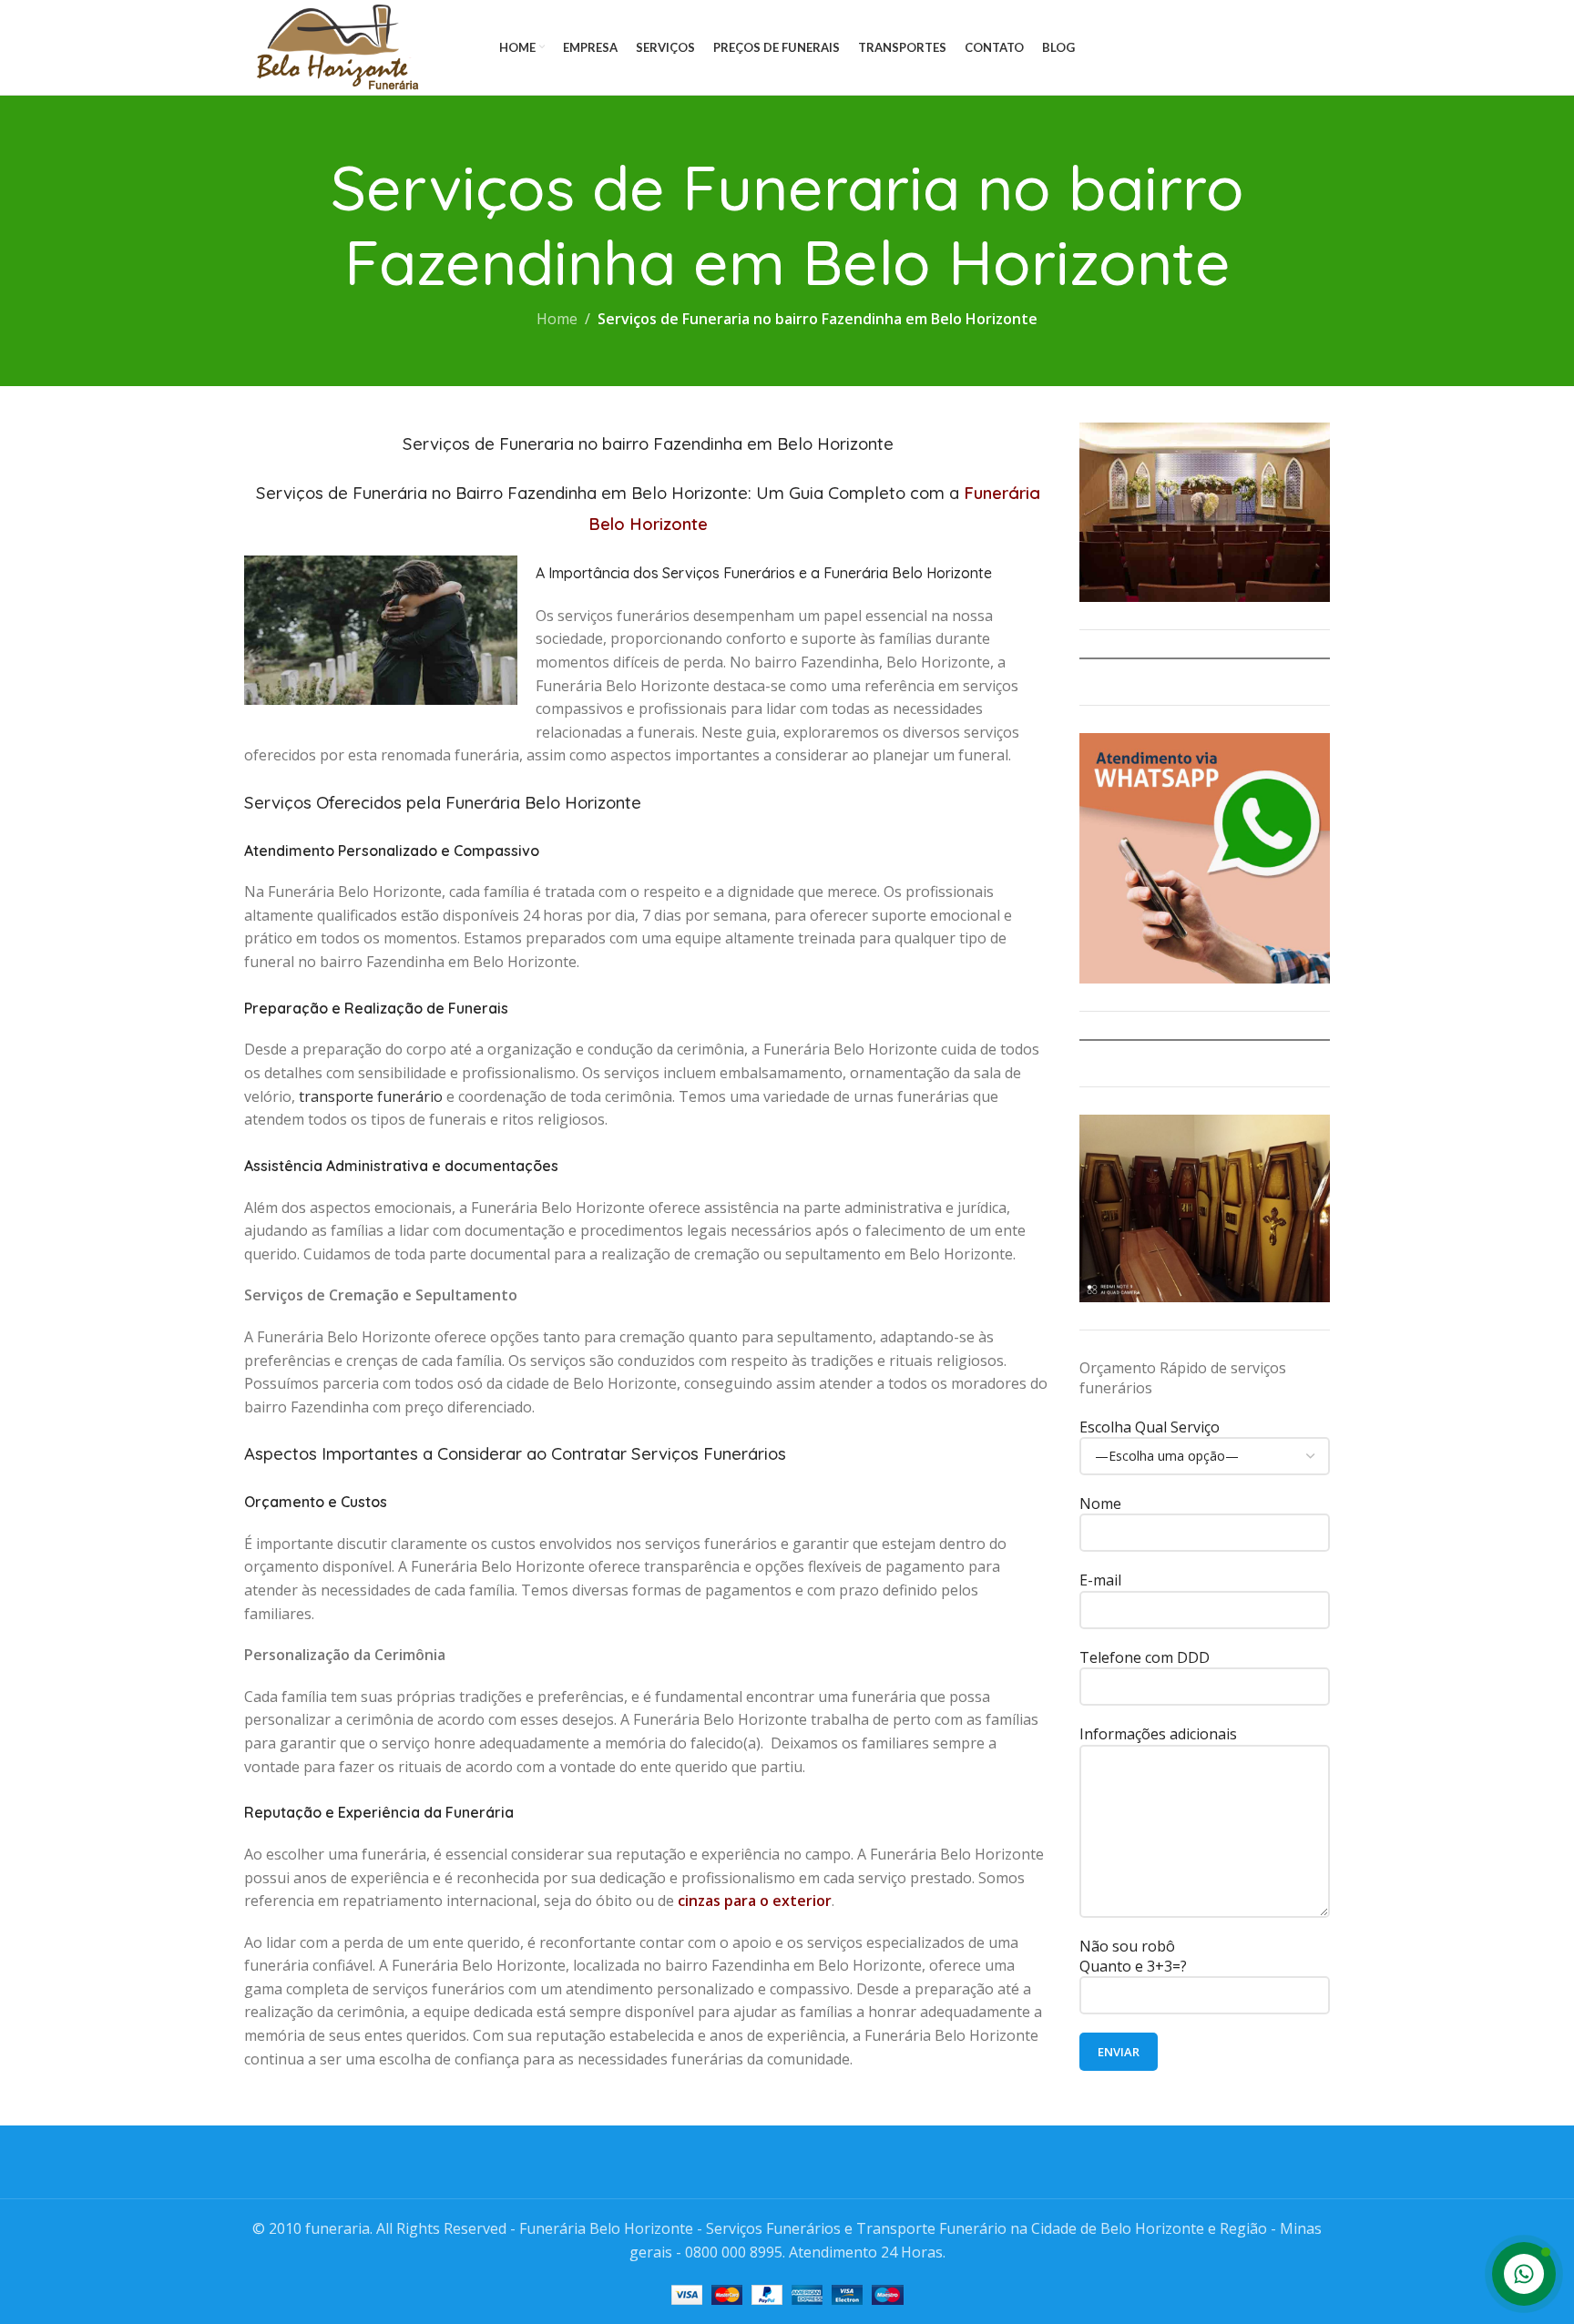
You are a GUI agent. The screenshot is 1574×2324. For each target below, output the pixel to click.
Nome (1100, 1503)
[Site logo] (334, 46)
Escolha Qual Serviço (1150, 1427)
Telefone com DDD (1145, 1657)
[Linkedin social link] (1295, 48)
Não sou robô (1133, 1956)
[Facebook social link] (1226, 48)
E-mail (1100, 1580)
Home (557, 319)
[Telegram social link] (1318, 48)
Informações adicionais (1158, 1734)
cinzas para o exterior (755, 1901)
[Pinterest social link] (1272, 48)
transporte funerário (371, 1096)
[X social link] (1249, 48)
